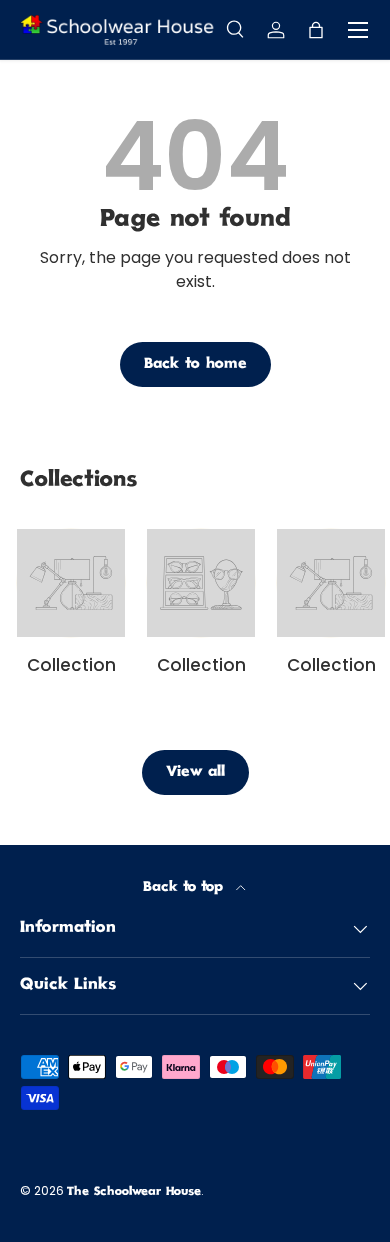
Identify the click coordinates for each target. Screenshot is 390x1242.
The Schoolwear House (134, 1192)
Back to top (185, 887)
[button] (316, 30)
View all (195, 772)
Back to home (195, 364)
